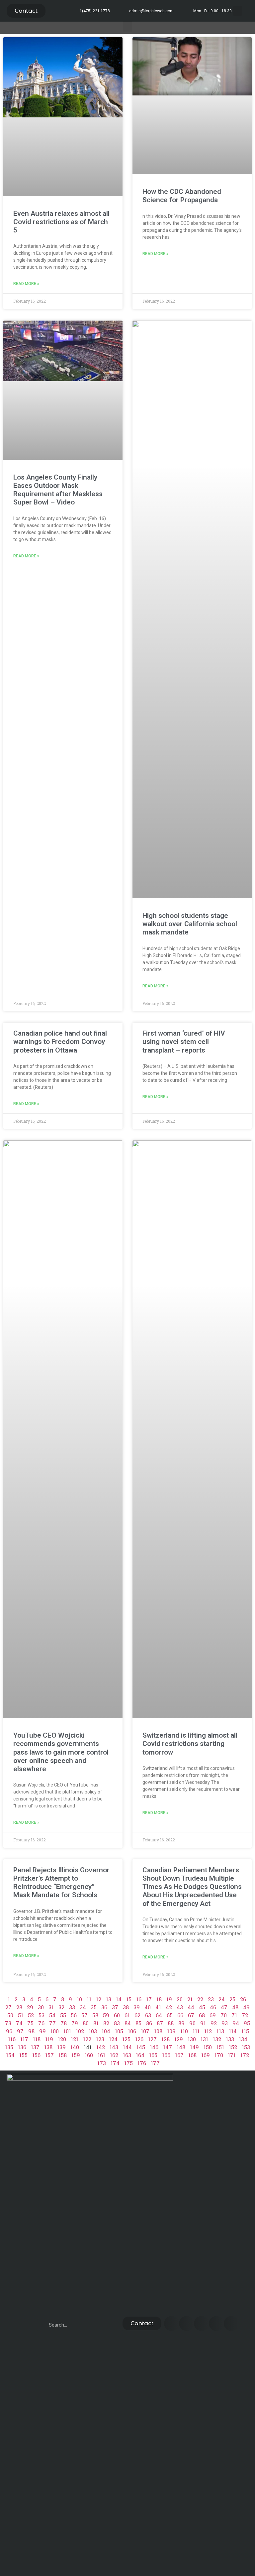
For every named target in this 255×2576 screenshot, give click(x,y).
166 (166, 2055)
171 (232, 2055)
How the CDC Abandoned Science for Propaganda (182, 196)
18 (159, 1999)
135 (9, 2047)
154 (10, 2055)
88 (171, 2023)
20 (180, 1999)
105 (119, 2031)
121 (75, 2039)
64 (159, 2015)
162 (114, 2055)
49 (246, 2007)
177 (155, 2063)
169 (206, 2055)
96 (9, 2031)
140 (75, 2047)
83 (117, 2023)
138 (48, 2047)
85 (138, 2023)
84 (128, 2023)
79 (75, 2023)
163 (127, 2055)
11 (89, 1999)
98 (31, 2031)
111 (196, 2031)
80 (86, 2023)
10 (79, 1999)
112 (208, 2031)
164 (140, 2055)
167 (179, 2055)
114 (233, 2031)
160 (89, 2055)
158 (63, 2055)
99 (42, 2031)
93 (225, 2023)
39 (137, 2007)
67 (191, 2015)
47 (224, 2007)
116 (12, 2039)
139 (61, 2047)
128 (166, 2039)
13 (109, 1999)
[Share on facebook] (171, 2323)
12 (99, 1999)
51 (21, 2015)
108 (158, 2031)
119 (49, 2039)
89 (181, 2023)
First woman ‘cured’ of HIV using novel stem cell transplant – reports (184, 1042)
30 (41, 2007)
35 (94, 2007)
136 (22, 2047)
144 (127, 2047)
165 (153, 2055)
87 (160, 2023)
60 (117, 2015)
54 (52, 2015)
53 (42, 2015)
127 (152, 2039)
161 (101, 2055)
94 (236, 2023)
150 (208, 2047)
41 (158, 2007)
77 (52, 2023)
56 (74, 2015)
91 (203, 2023)
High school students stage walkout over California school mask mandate (190, 924)
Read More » (26, 284)
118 (37, 2039)
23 (211, 1999)
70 (224, 2015)
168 (192, 2055)
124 (113, 2039)
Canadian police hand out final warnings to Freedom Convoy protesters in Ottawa (60, 1042)
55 (63, 2015)
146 (154, 2047)
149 (194, 2047)
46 (213, 2007)
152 (233, 2047)
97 (20, 2031)
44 (191, 2007)
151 (220, 2047)
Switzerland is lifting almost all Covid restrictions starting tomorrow (190, 1744)
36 (104, 2007)
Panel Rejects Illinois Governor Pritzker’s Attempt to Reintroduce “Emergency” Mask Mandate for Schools (61, 1883)
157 (49, 2055)
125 (126, 2039)
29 (30, 2007)
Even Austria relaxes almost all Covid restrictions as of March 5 (61, 222)
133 (230, 2039)
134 (243, 2039)
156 (36, 2055)
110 (184, 2031)
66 (180, 2015)
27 (8, 2007)
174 (115, 2063)
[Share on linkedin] (201, 2323)
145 (141, 2047)
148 (181, 2047)
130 (192, 2039)
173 (102, 2063)
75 (30, 2023)
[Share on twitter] (186, 2323)
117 (24, 2039)
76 (41, 2023)
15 (129, 1999)
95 (247, 2023)
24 (222, 1999)
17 (149, 1999)
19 (169, 1999)
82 (106, 2023)
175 (128, 2063)
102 (80, 2031)
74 (19, 2023)
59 (106, 2015)
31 (51, 2007)
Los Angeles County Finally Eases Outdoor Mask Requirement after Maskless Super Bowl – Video (58, 490)
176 (142, 2063)
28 (19, 2007)
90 (192, 2023)
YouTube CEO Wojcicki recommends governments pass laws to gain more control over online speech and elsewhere (61, 1752)
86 (149, 2023)
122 (87, 2039)
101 (67, 2031)
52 (31, 2015)
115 (245, 2031)
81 (96, 2023)
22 (200, 1999)
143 (114, 2047)
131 (204, 2039)
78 (64, 2023)
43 (180, 2007)
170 (219, 2055)
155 (23, 2055)
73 (8, 2023)
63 (148, 2015)
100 (55, 2031)
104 (106, 2031)
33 (72, 2007)
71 (234, 2015)
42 (169, 2007)
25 (232, 1999)
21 (190, 1999)
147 (168, 2047)
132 (217, 2039)
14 (119, 1999)
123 (100, 2039)
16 (139, 1999)
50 (10, 2015)
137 (35, 2047)
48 (235, 2007)
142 (101, 2047)
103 (93, 2031)
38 (126, 2007)
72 (245, 2015)
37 (115, 2007)
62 (137, 2015)
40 (148, 2007)
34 (83, 2007)
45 (202, 2007)
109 (171, 2031)
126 (139, 2039)
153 (246, 2047)
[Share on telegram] (216, 2323)
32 (61, 2007)
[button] (26, 11)
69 (213, 2015)
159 (76, 2055)
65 (170, 2015)
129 (179, 2039)
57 (85, 2015)
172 (245, 2055)
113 (220, 2031)
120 (62, 2039)
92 (214, 2023)
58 (95, 2015)
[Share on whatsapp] (231, 2323)
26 (243, 1999)
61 (127, 2015)
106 (132, 2031)
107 (145, 2031)
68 (202, 2015)
